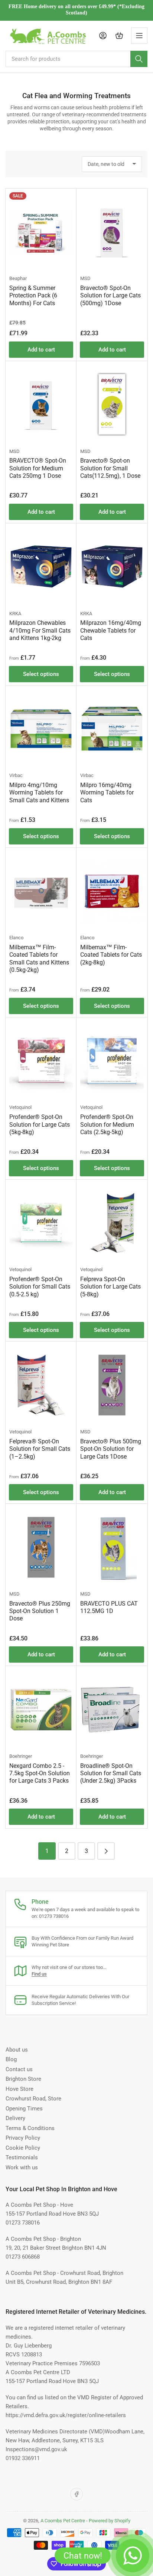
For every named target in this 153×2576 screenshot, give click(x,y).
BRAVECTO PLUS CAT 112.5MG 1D (109, 1607)
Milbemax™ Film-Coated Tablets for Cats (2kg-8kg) (111, 955)
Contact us (19, 2069)
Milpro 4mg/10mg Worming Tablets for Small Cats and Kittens (39, 793)
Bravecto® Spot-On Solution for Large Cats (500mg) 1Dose (110, 296)
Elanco (16, 938)
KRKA (15, 614)
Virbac (16, 775)
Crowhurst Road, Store (33, 2099)
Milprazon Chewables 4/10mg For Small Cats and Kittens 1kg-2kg (40, 630)
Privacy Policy (23, 2138)
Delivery (15, 2118)
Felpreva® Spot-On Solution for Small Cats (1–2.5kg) (40, 1449)
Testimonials (22, 2157)
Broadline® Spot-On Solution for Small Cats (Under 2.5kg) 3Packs (111, 1773)
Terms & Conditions (30, 2128)
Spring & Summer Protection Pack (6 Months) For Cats (33, 296)
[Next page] (106, 1851)
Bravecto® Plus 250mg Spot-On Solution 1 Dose (40, 1611)
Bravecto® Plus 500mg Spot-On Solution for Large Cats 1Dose (111, 1449)
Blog (11, 2059)
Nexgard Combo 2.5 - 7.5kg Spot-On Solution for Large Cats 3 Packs (40, 1773)
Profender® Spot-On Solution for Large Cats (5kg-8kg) (40, 1124)
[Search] (139, 59)
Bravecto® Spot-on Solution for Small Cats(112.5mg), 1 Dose (110, 468)
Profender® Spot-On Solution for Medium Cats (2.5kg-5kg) (107, 1124)
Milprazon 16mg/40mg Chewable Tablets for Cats (111, 630)
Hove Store (19, 2089)
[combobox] (76, 59)
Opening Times (24, 2109)
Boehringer (21, 1756)
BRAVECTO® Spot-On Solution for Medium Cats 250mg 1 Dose (38, 468)
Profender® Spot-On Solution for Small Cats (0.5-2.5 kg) (40, 1287)
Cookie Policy (23, 2148)
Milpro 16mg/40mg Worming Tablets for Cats (107, 793)
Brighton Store (23, 2079)
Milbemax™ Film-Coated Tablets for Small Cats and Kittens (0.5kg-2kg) (39, 959)
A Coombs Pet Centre (63, 2521)
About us (17, 2050)
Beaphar (18, 278)
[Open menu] (139, 36)
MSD (85, 278)
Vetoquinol (20, 1107)
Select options (41, 674)
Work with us (22, 2167)
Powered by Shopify (110, 2521)
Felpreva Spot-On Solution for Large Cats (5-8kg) (110, 1287)
